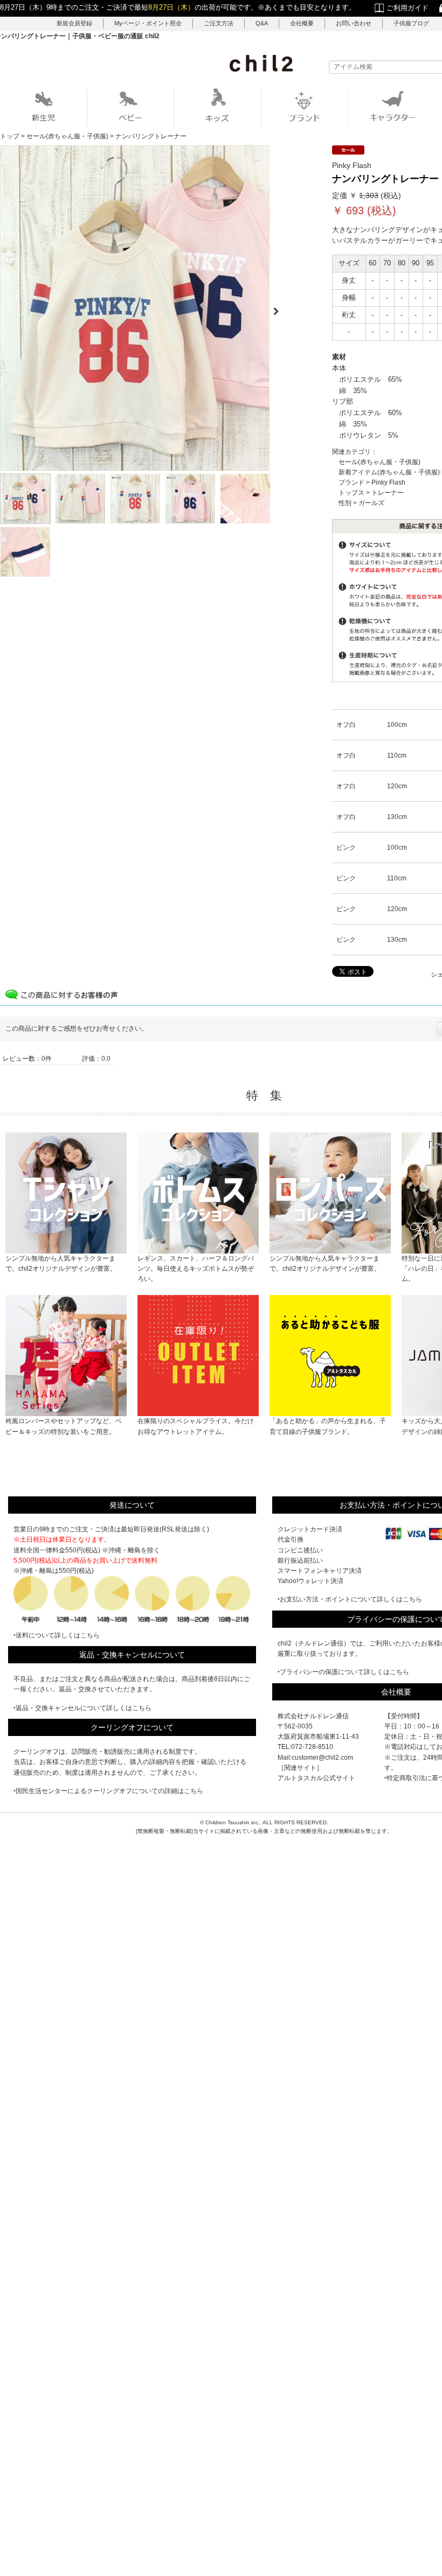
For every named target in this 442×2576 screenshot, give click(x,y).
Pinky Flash (388, 482)
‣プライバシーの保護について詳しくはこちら (343, 1672)
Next (280, 308)
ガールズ (371, 503)
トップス (351, 493)
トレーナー (388, 493)
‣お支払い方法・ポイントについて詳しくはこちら (350, 1599)
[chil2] (261, 63)
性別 (345, 503)
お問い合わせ (354, 23)
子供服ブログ (411, 23)
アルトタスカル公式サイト (316, 1778)
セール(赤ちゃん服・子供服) (379, 462)
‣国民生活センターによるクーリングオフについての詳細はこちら (108, 1791)
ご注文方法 (219, 23)
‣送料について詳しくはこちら (57, 1635)
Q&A (262, 23)
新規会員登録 (74, 23)
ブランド (351, 482)
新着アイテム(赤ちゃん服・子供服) (389, 472)
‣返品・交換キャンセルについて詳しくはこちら (82, 1708)
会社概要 (302, 23)
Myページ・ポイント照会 (148, 23)
